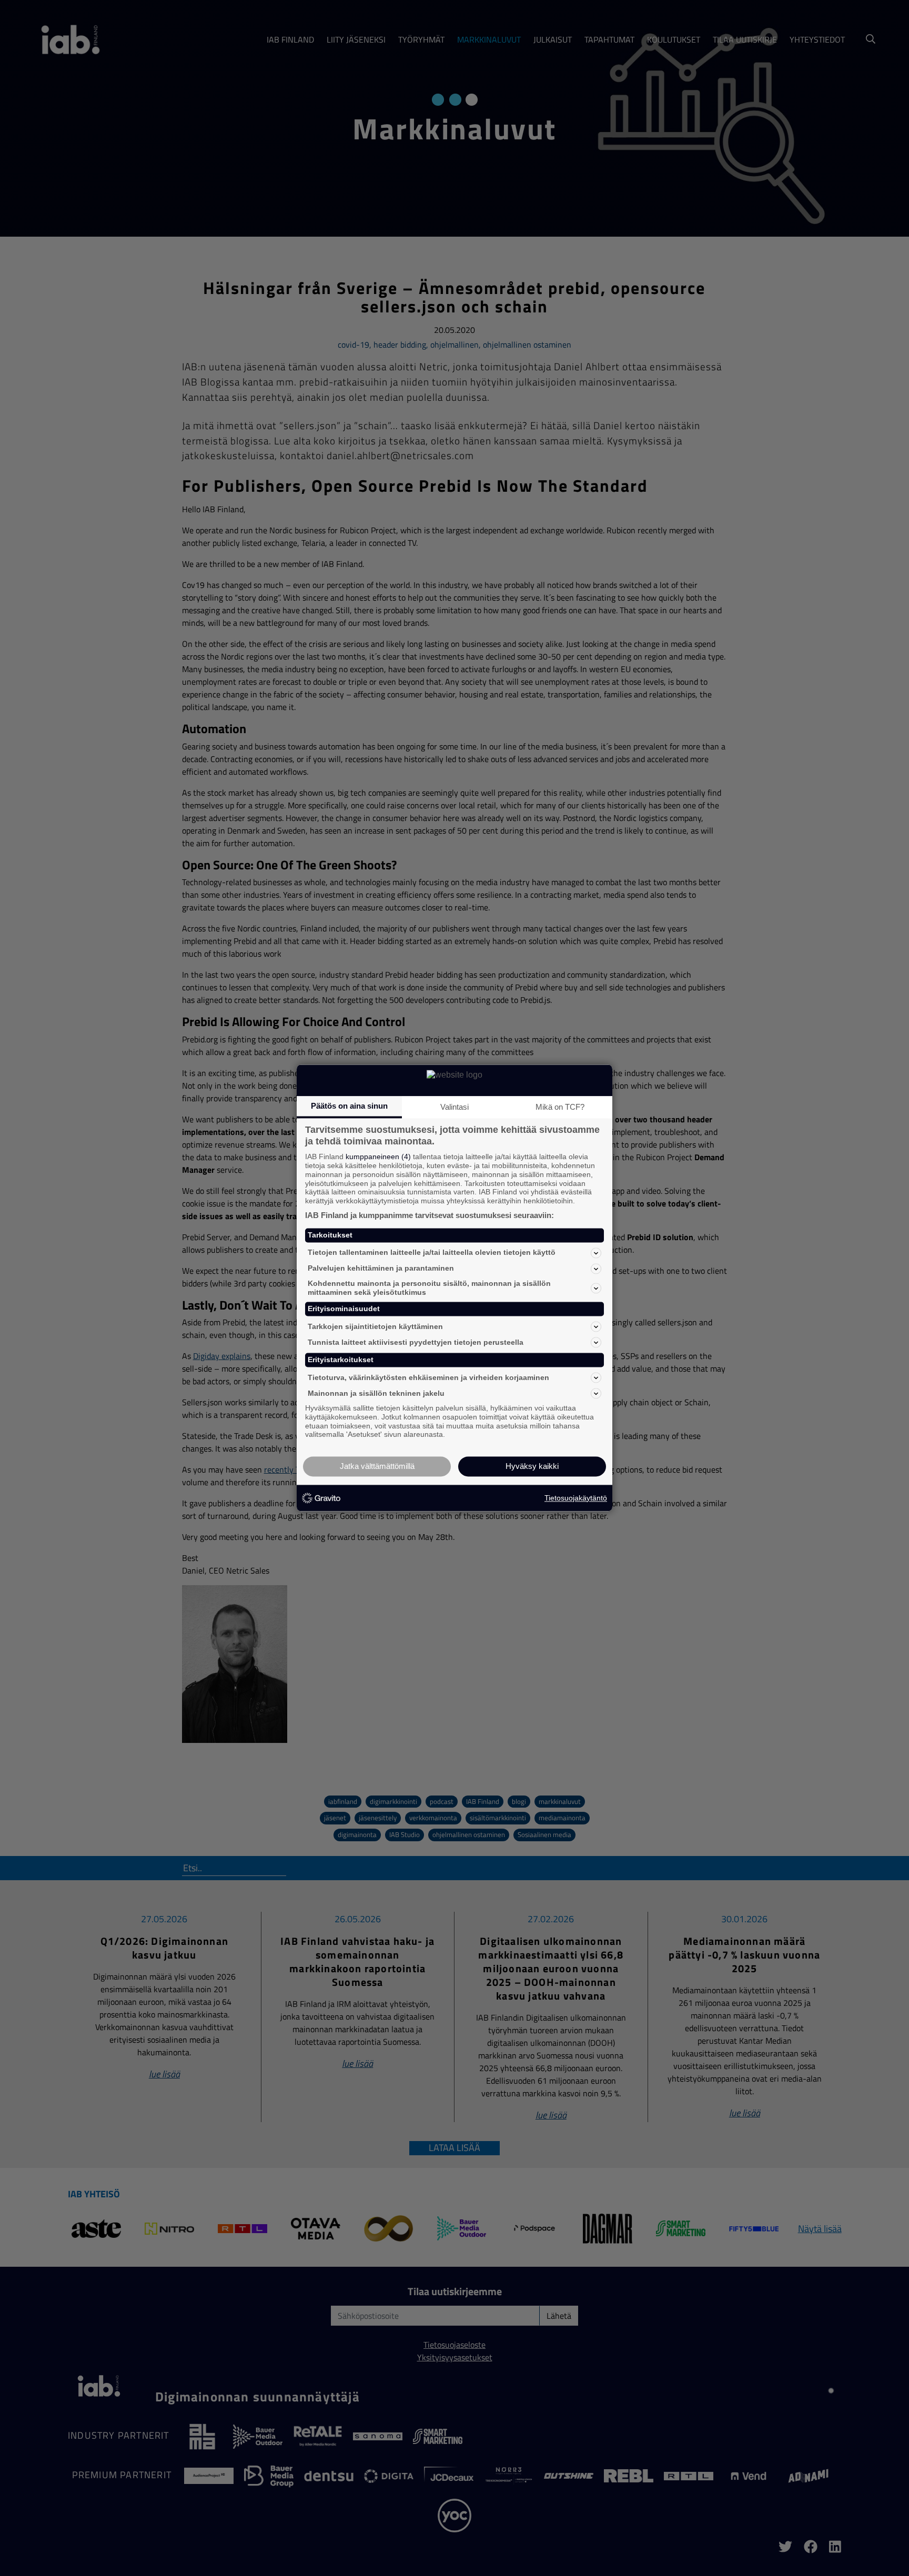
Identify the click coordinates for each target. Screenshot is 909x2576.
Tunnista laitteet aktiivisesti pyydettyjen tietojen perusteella (416, 1342)
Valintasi (454, 1107)
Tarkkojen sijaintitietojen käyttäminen (375, 1326)
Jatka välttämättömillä (377, 1467)
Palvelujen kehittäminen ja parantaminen (381, 1269)
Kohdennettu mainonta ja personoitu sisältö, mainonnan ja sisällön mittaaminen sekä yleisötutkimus (429, 1288)
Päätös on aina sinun (349, 1106)
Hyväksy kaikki (532, 1467)
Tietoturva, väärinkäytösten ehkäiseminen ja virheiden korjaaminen (428, 1377)
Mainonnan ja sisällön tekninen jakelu (376, 1393)
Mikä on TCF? (560, 1107)
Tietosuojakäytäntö (576, 1498)
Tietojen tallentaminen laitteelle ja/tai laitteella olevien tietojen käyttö (432, 1253)
